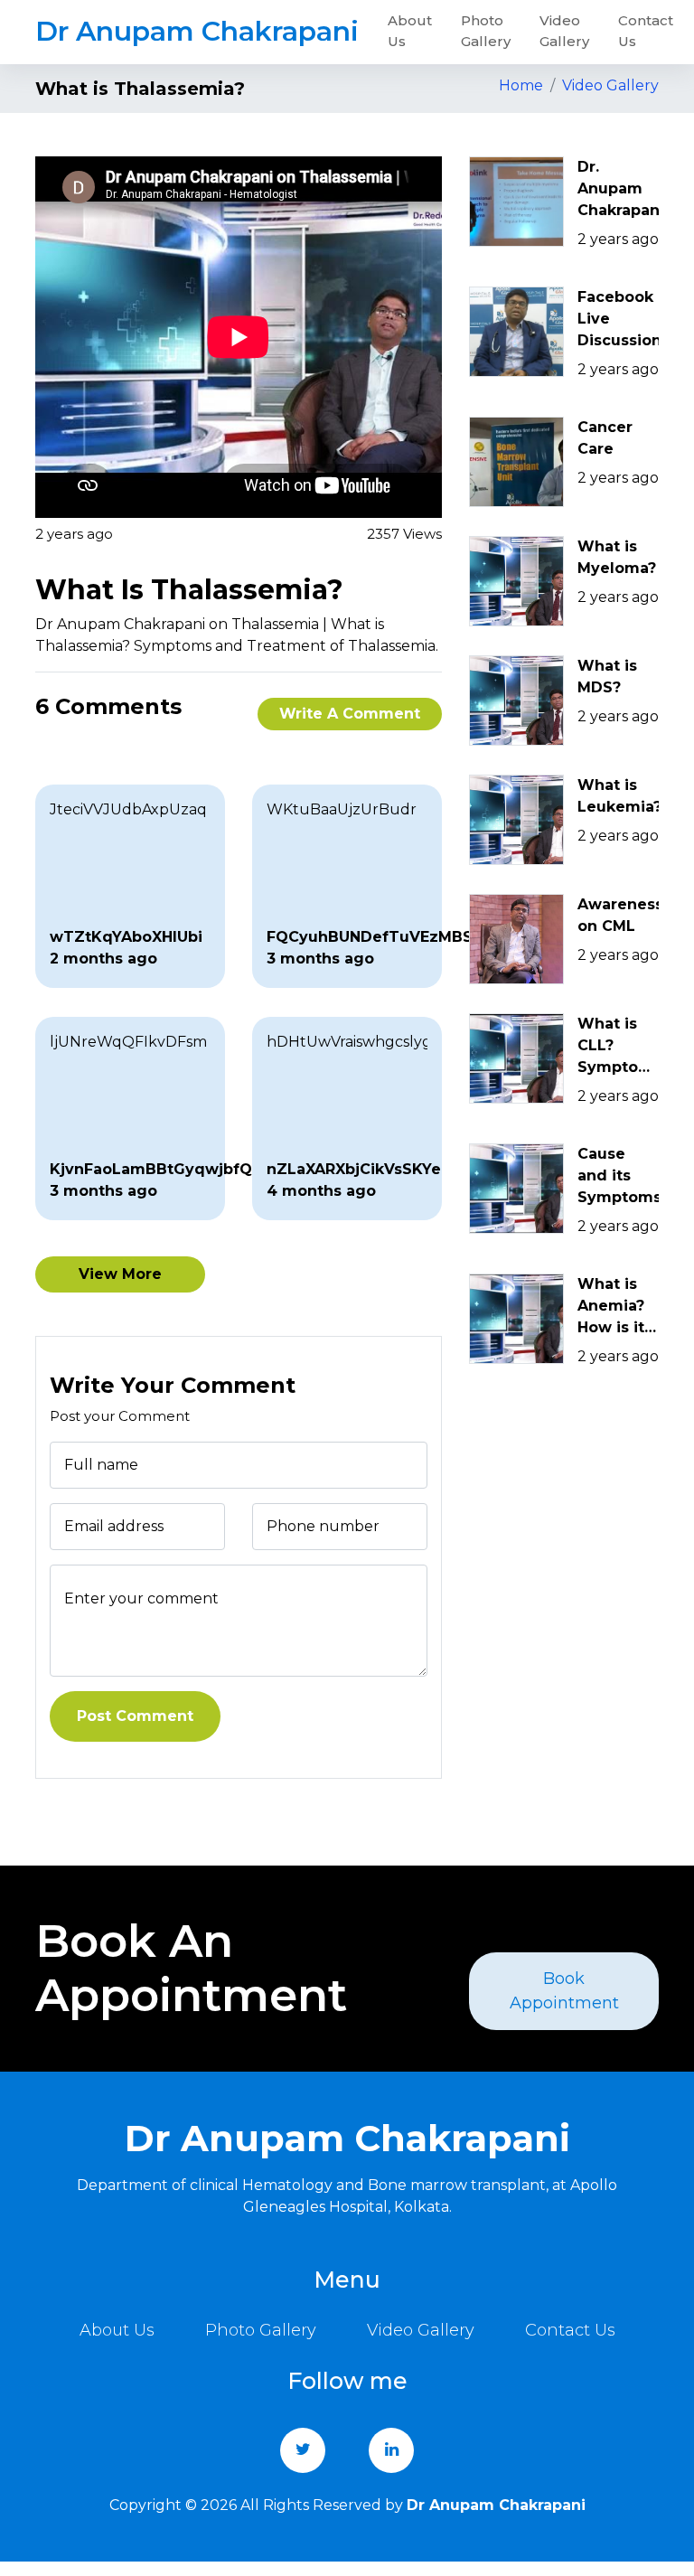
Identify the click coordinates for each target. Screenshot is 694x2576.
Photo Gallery (486, 31)
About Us (410, 31)
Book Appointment (564, 1991)
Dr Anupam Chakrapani (197, 31)
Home (521, 85)
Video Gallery (564, 31)
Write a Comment (350, 714)
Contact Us (646, 31)
